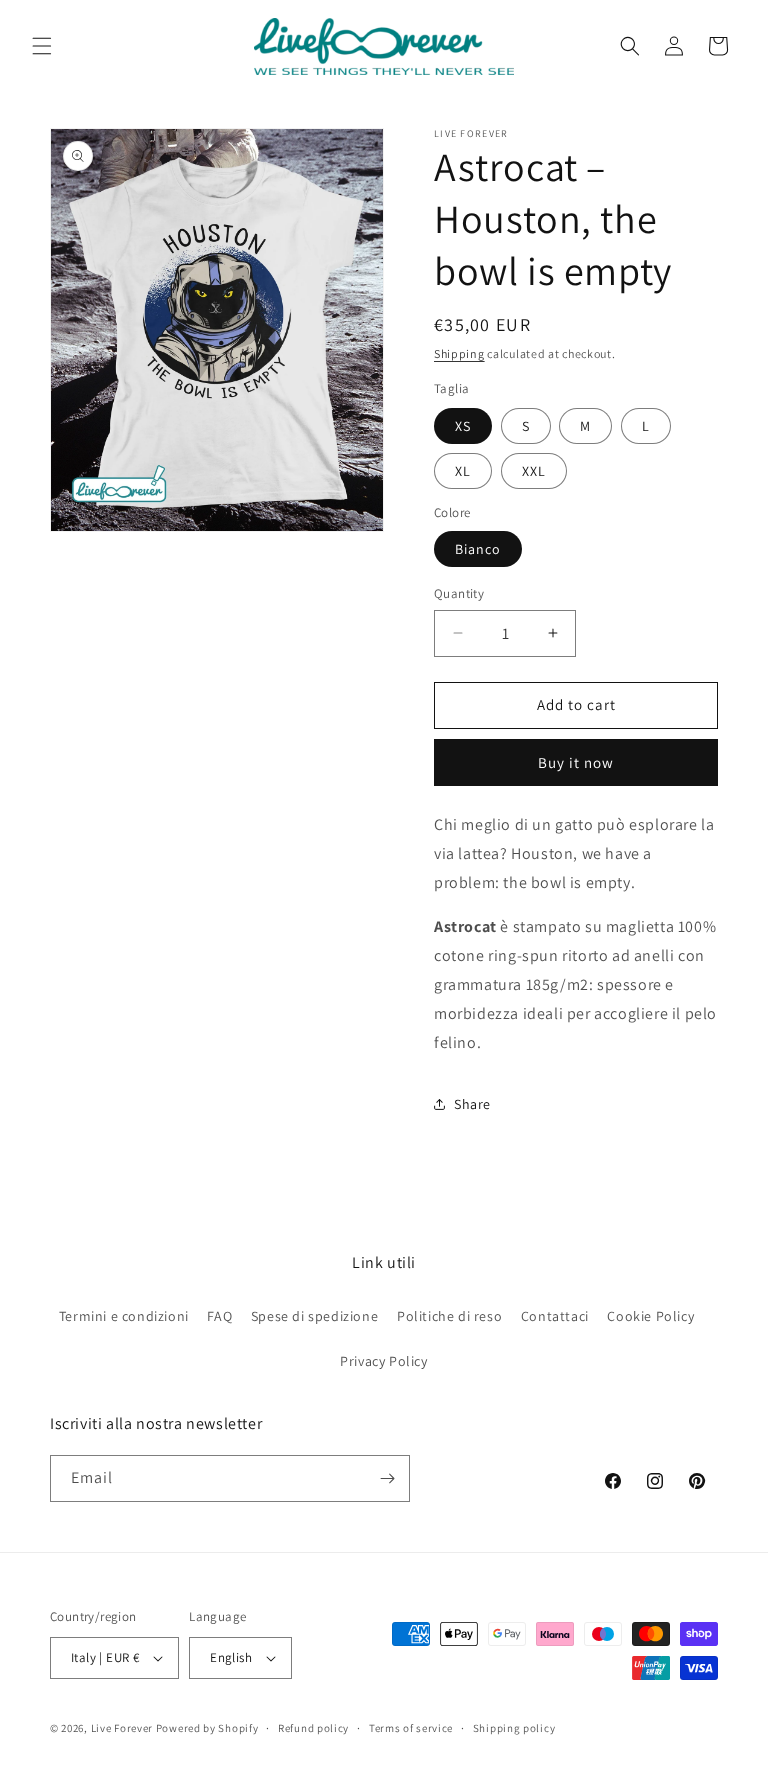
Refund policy (313, 1728)
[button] (42, 46)
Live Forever (122, 1728)
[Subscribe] (387, 1478)
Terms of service (411, 1728)
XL (463, 471)
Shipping (459, 353)
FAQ (219, 1316)
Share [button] (472, 1104)
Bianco (478, 549)
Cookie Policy (650, 1316)
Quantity (459, 593)
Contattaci (555, 1316)
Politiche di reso (449, 1316)
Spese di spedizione (314, 1316)
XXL (534, 471)
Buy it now (576, 762)
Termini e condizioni (124, 1316)
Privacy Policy (383, 1361)
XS (463, 426)
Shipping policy (514, 1728)
